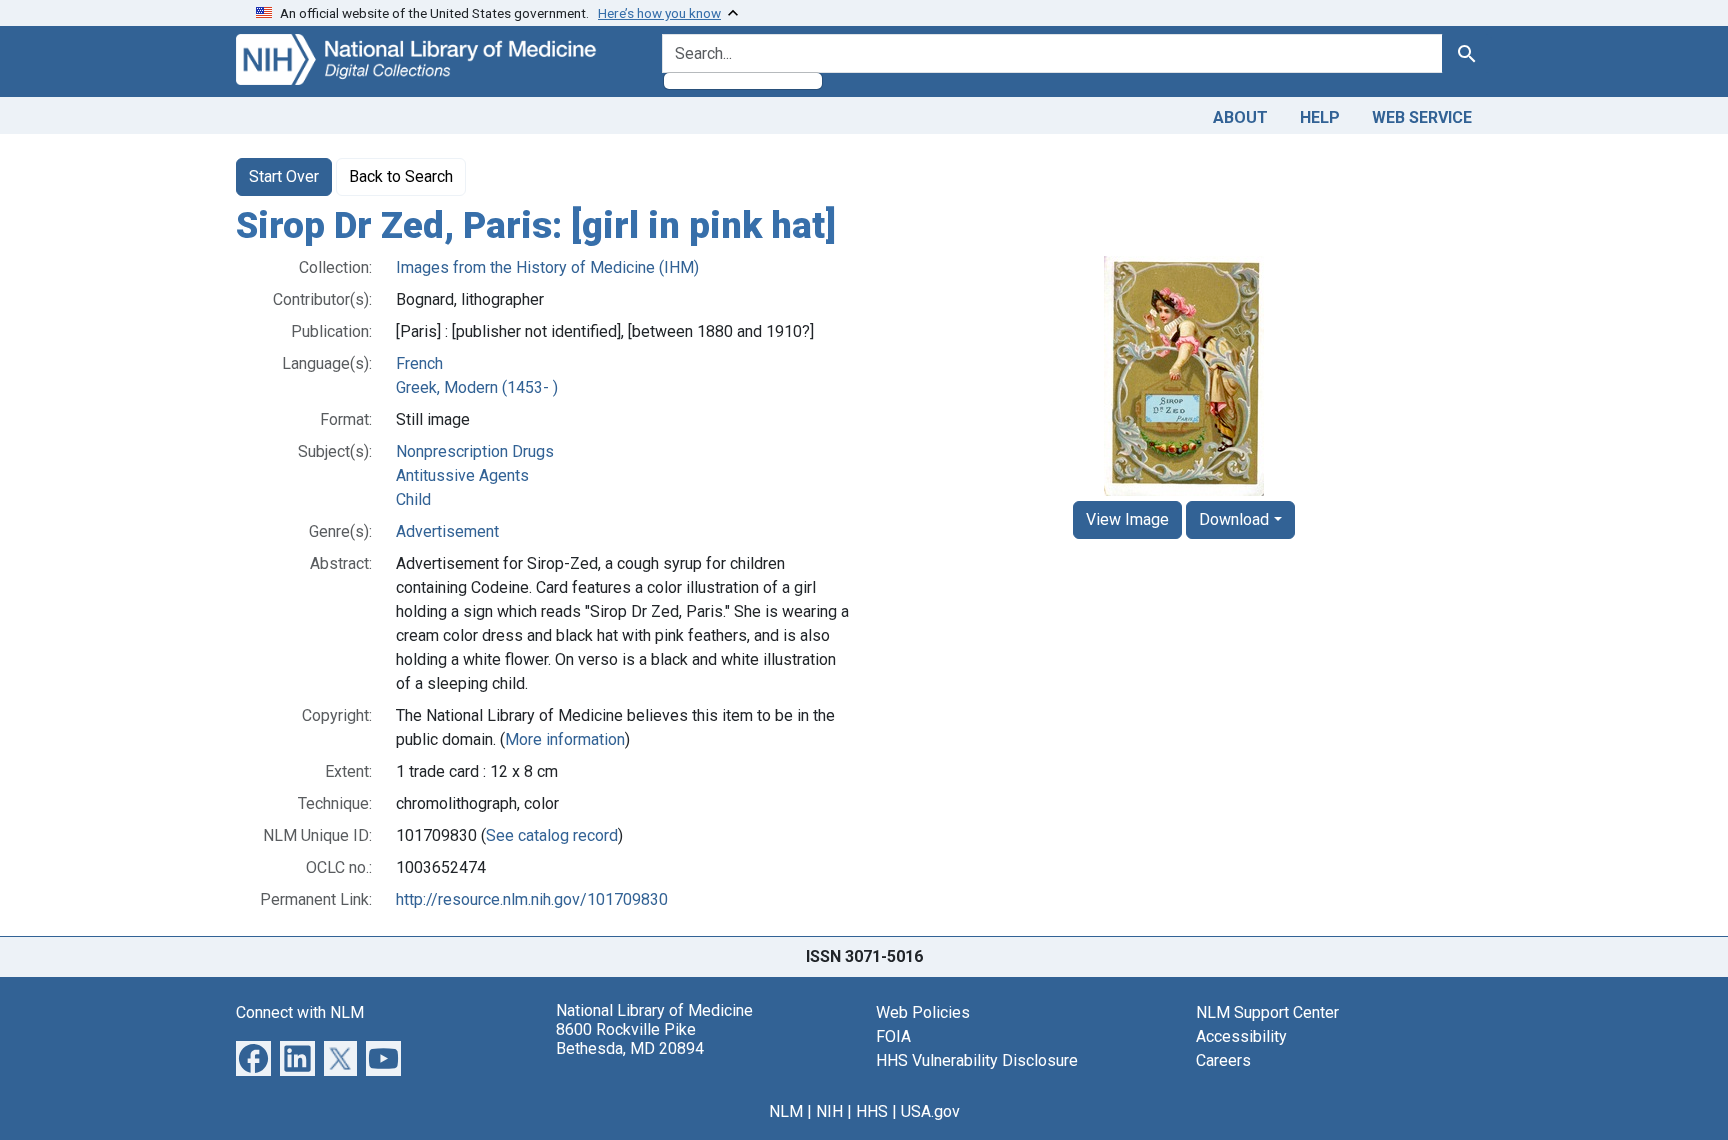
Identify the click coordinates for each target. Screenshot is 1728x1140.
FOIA (893, 1036)
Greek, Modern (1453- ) (477, 387)
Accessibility (1241, 1036)
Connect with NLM (300, 1012)
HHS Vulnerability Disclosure (977, 1060)
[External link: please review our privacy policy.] (253, 1056)
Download (1234, 519)
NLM (786, 1111)
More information (565, 739)
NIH (829, 1111)
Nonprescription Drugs (475, 451)
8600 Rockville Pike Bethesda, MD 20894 (630, 1039)
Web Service (1422, 117)
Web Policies (923, 1012)
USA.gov (930, 1111)
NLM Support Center (1267, 1012)
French (419, 363)
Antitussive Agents (462, 475)
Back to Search (401, 176)
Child (413, 499)
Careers (1223, 1060)
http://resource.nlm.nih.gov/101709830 (532, 899)
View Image (1127, 519)
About (1240, 117)
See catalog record (552, 835)
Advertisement (447, 531)
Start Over (284, 176)
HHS (872, 1111)
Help (1320, 117)
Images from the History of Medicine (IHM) (547, 267)
